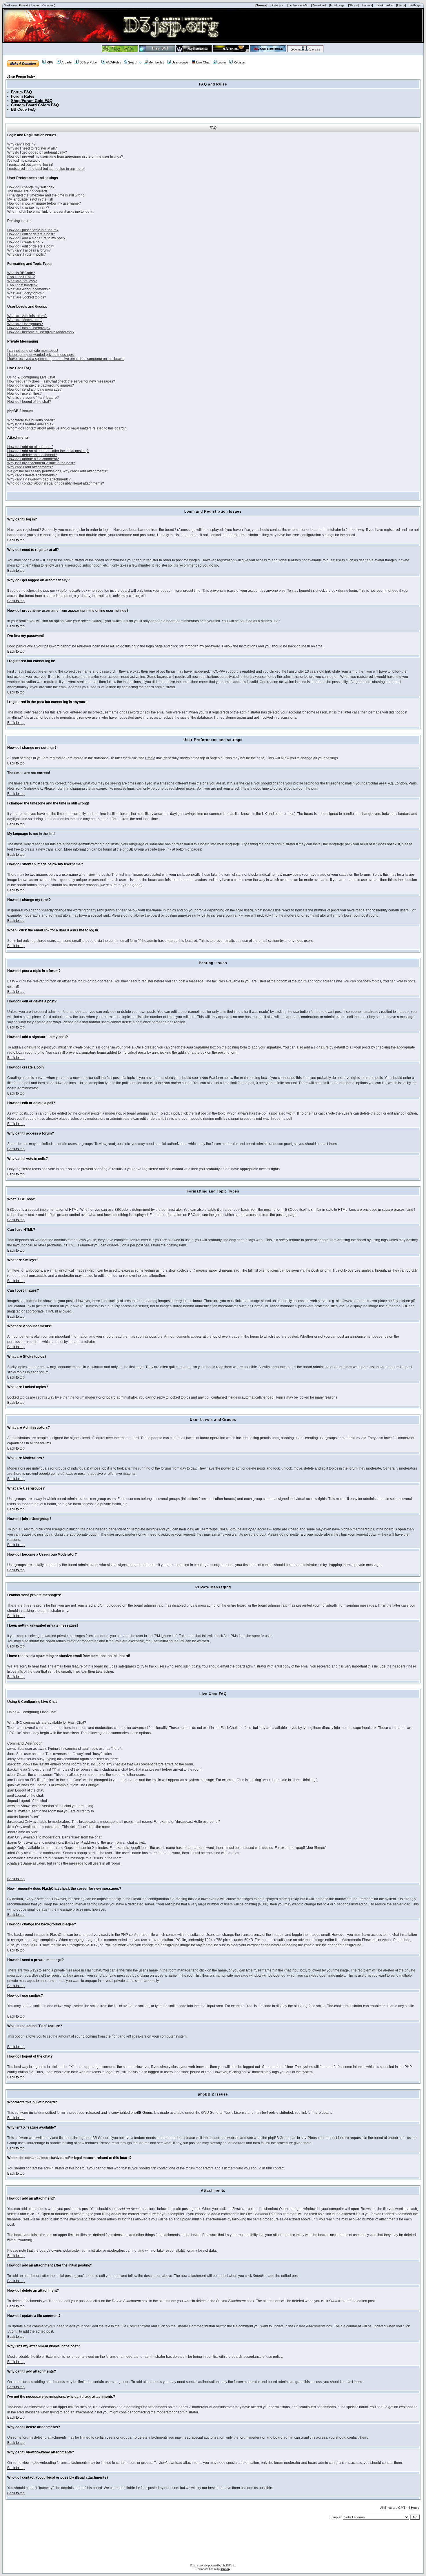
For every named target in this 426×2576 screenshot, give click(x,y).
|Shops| (353, 5)
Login (35, 5)
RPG (50, 62)
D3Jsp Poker (89, 62)
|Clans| (401, 5)
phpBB (226, 2565)
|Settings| (415, 5)
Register (47, 5)
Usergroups (180, 62)
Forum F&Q (21, 92)
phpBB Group (141, 2113)
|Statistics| (277, 5)
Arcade (67, 62)
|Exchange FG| (298, 5)
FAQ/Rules (113, 62)
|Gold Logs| (337, 5)
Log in (222, 62)
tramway (225, 2569)
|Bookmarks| (385, 5)
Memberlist (156, 62)
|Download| (319, 5)
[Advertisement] (213, 2544)
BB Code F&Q (23, 109)
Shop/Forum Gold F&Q (32, 101)
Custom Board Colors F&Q (35, 105)
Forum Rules (23, 96)
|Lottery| (367, 5)
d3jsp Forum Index (21, 77)
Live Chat (203, 62)
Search (133, 62)
